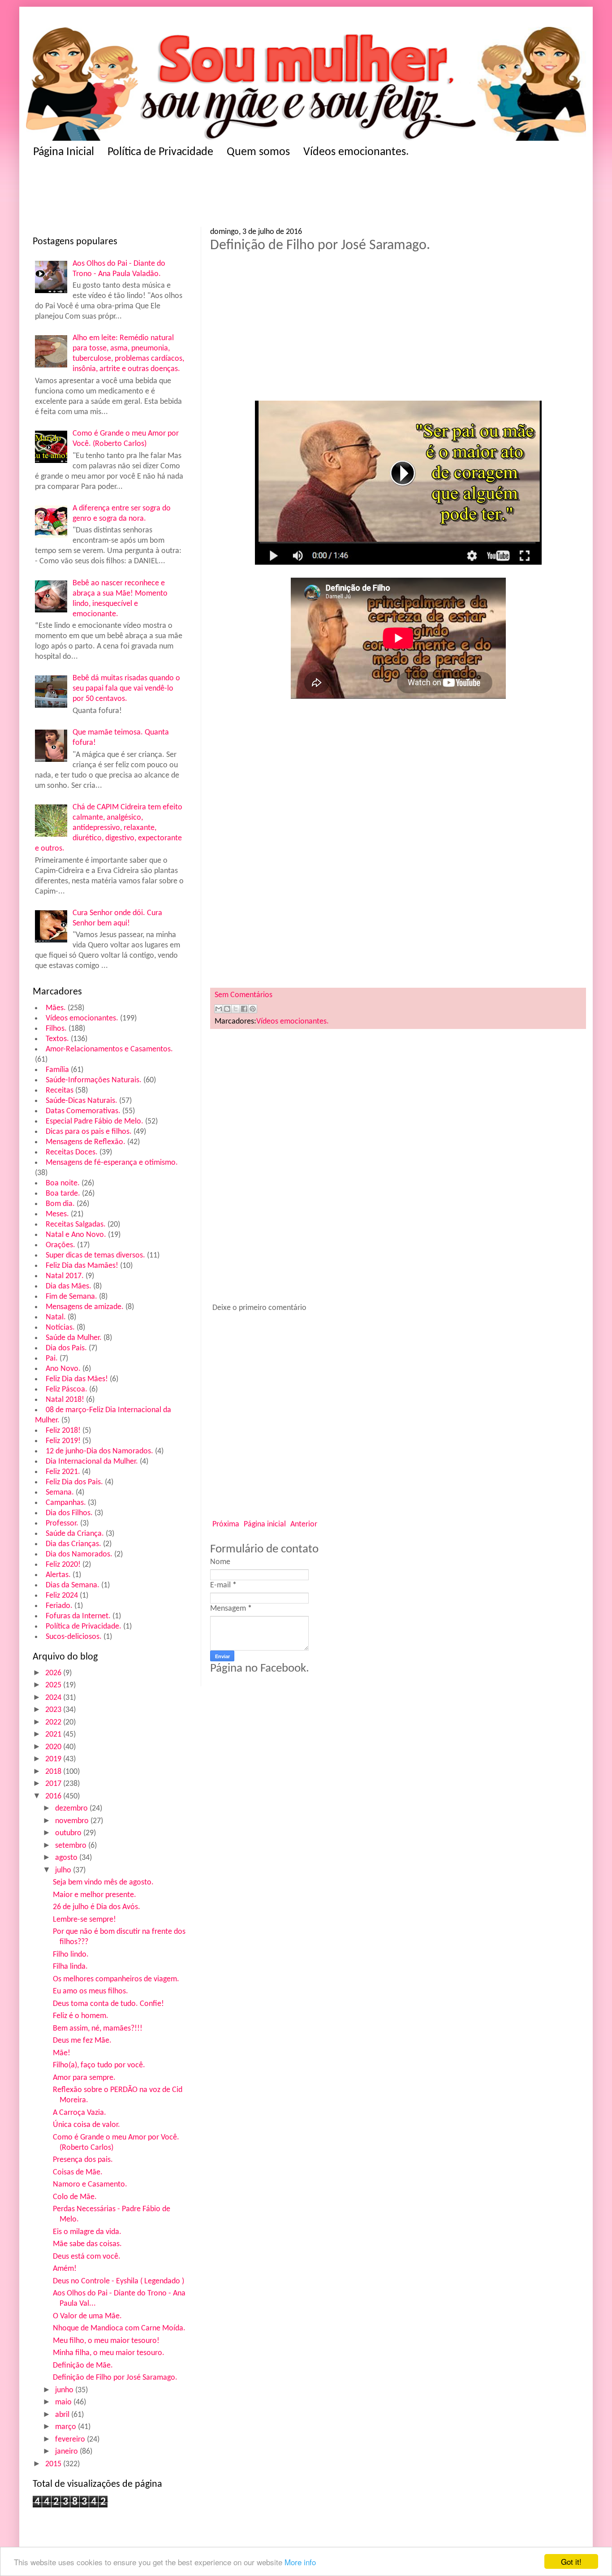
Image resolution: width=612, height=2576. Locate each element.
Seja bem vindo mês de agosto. (103, 1882)
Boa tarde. (63, 1194)
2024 (54, 1698)
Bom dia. (60, 1204)
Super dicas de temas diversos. (95, 1256)
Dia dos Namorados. (79, 1554)
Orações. (60, 1245)
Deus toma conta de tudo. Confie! (108, 2004)
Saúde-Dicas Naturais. (82, 1101)
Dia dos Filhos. (69, 1513)
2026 (54, 1673)
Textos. (57, 1039)
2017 (54, 1784)
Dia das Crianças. (73, 1544)
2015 (54, 2464)
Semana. (60, 1493)
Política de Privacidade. (84, 1627)
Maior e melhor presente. (95, 1895)
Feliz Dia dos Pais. (74, 1482)
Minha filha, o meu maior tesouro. (109, 2353)
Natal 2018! (65, 1400)
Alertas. (58, 1575)
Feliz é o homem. (81, 2016)
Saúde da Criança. (75, 1534)
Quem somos (258, 152)
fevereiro (71, 2440)
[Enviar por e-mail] (219, 1009)
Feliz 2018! (63, 1431)
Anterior (304, 1524)
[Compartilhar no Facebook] (244, 1009)
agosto (67, 1858)
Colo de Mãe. (75, 2197)
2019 (54, 1759)
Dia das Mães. (69, 1286)
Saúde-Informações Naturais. (94, 1080)
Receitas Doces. (72, 1152)
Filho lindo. (71, 1955)
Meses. (57, 1214)
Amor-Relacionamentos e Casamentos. (109, 1049)
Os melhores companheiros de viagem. (116, 1979)
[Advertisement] (207, 195)
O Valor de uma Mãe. (87, 2316)
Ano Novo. (63, 1369)
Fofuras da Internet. (78, 1616)
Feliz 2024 (62, 1596)
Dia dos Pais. (66, 1348)
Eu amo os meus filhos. (91, 1991)
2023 (54, 1710)
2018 (54, 1772)
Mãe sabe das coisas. (87, 2244)
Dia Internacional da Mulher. (92, 1462)
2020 (54, 1747)
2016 (54, 1796)
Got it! (571, 2561)
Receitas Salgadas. (76, 1225)
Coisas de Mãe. (78, 2172)
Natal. (56, 1317)
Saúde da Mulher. (74, 1338)
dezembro (72, 1809)
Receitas (60, 1091)
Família (57, 1070)
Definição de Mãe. (83, 2366)
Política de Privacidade (160, 152)
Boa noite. (63, 1183)
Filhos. (56, 1029)
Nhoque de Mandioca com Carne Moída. (119, 2328)
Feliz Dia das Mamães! (82, 1266)
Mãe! (62, 2053)
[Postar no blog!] (227, 1009)
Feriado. (59, 1606)
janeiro (67, 2452)
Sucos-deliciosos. (74, 1637)
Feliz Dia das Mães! (77, 1379)
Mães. (56, 1008)
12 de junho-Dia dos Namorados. (99, 1451)
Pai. (52, 1359)
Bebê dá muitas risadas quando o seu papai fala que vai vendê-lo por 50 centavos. (126, 689)
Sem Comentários (244, 995)
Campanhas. (66, 1503)
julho (64, 1870)
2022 (54, 1722)
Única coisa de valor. (86, 2125)
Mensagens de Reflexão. (86, 1142)
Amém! (65, 2269)
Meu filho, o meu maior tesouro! (106, 2341)
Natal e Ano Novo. (76, 1235)
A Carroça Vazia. (80, 2113)
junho (65, 2390)
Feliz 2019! (63, 1441)
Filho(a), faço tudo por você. (99, 2065)
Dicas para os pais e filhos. (89, 1132)
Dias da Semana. (73, 1585)
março (67, 2427)
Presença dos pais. (83, 2160)
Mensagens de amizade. (85, 1307)
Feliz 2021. (63, 1472)
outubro (69, 1833)
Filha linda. (70, 1967)
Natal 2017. (65, 1276)
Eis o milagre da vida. (87, 2232)
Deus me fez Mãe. (82, 2041)
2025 (54, 1685)
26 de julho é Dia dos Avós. (97, 1907)
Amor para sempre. (84, 2078)
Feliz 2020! (63, 1565)
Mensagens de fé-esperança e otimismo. (112, 1163)
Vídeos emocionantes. (356, 152)
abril (63, 2415)
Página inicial (265, 1524)
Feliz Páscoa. (67, 1390)
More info (300, 2562)
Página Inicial (64, 152)
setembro (72, 1846)
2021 (54, 1735)
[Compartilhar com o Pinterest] (253, 1009)
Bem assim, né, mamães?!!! (98, 2029)
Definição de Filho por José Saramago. (115, 2378)
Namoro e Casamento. (90, 2185)
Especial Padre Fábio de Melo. (95, 1122)
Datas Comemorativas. (83, 1111)
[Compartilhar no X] (236, 1009)
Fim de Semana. (71, 1297)
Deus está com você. (87, 2257)
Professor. (62, 1524)
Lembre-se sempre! (84, 1920)
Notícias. (60, 1328)
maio (64, 2402)
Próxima (226, 1524)
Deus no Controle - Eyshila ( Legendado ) (119, 2281)
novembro (73, 1821)
